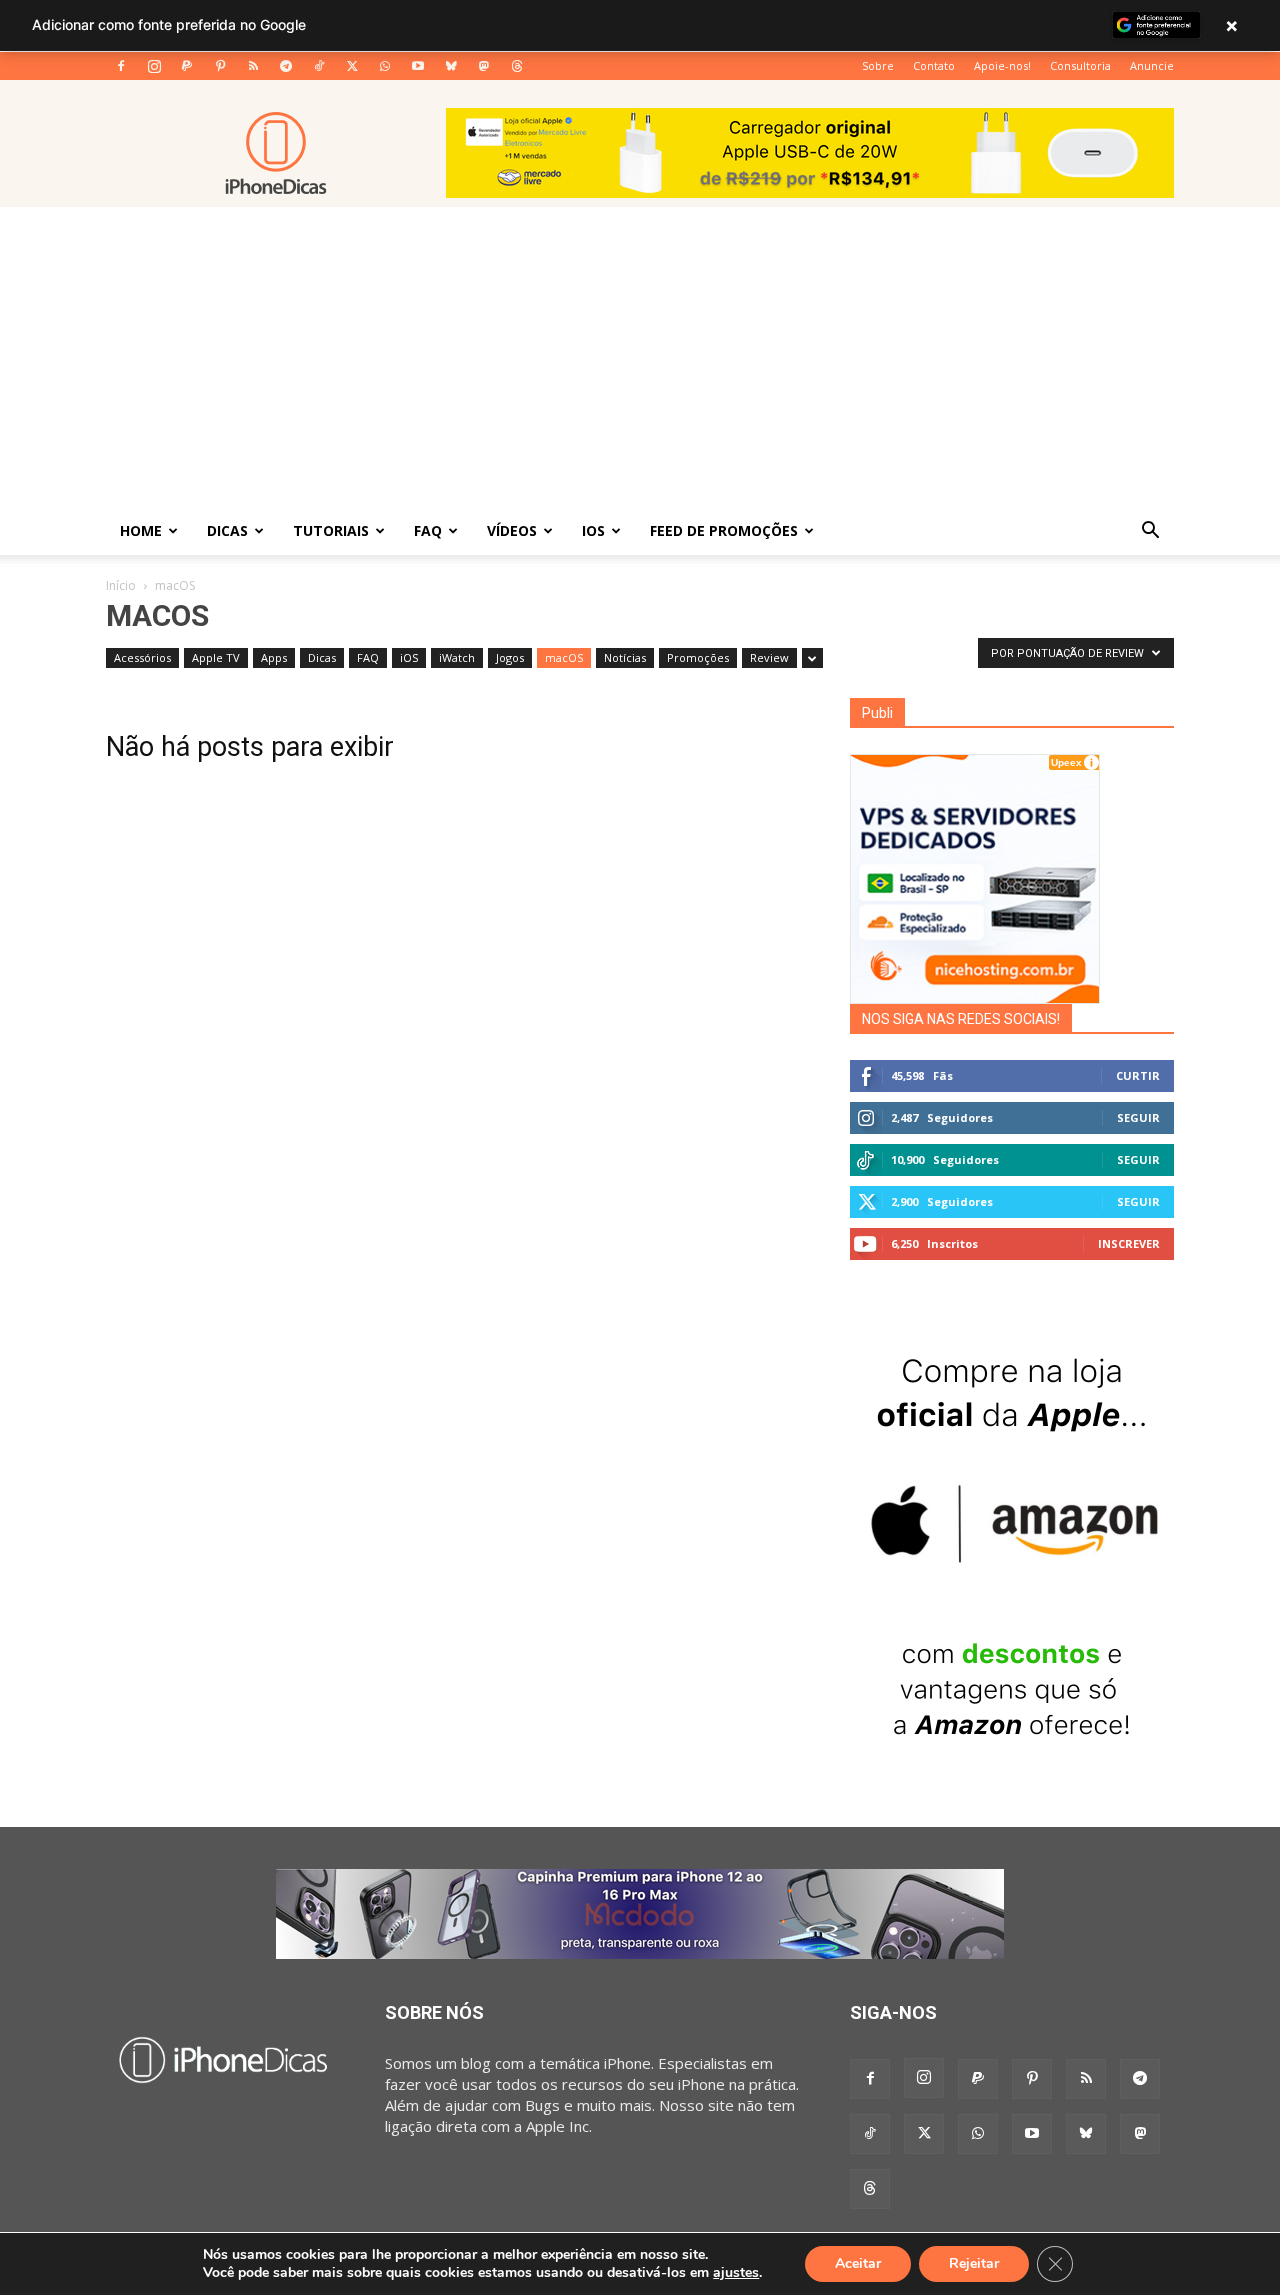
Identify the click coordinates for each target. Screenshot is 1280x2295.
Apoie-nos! (1002, 65)
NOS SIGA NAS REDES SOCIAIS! (961, 1019)
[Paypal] (187, 66)
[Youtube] (418, 66)
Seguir (1138, 1117)
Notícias (625, 657)
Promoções (698, 657)
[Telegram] (286, 66)
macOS (564, 657)
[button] (1150, 532)
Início (121, 585)
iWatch (457, 657)
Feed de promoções (724, 530)
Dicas (227, 530)
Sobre (878, 65)
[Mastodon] (484, 66)
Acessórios (142, 657)
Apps (274, 657)
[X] (352, 66)
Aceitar (858, 2263)
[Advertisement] (640, 357)
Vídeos (512, 530)
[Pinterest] (220, 66)
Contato (934, 65)
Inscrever (1129, 1243)
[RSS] (253, 66)
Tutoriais (331, 530)
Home (141, 530)
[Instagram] (154, 66)
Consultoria (1080, 65)
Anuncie (1152, 65)
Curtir (1138, 1075)
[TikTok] (319, 66)
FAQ (428, 530)
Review (769, 657)
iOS (593, 530)
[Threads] (517, 66)
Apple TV (216, 657)
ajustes (736, 2273)
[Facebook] (121, 66)
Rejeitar (974, 2263)
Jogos (510, 657)
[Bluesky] (451, 66)
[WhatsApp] (385, 66)
